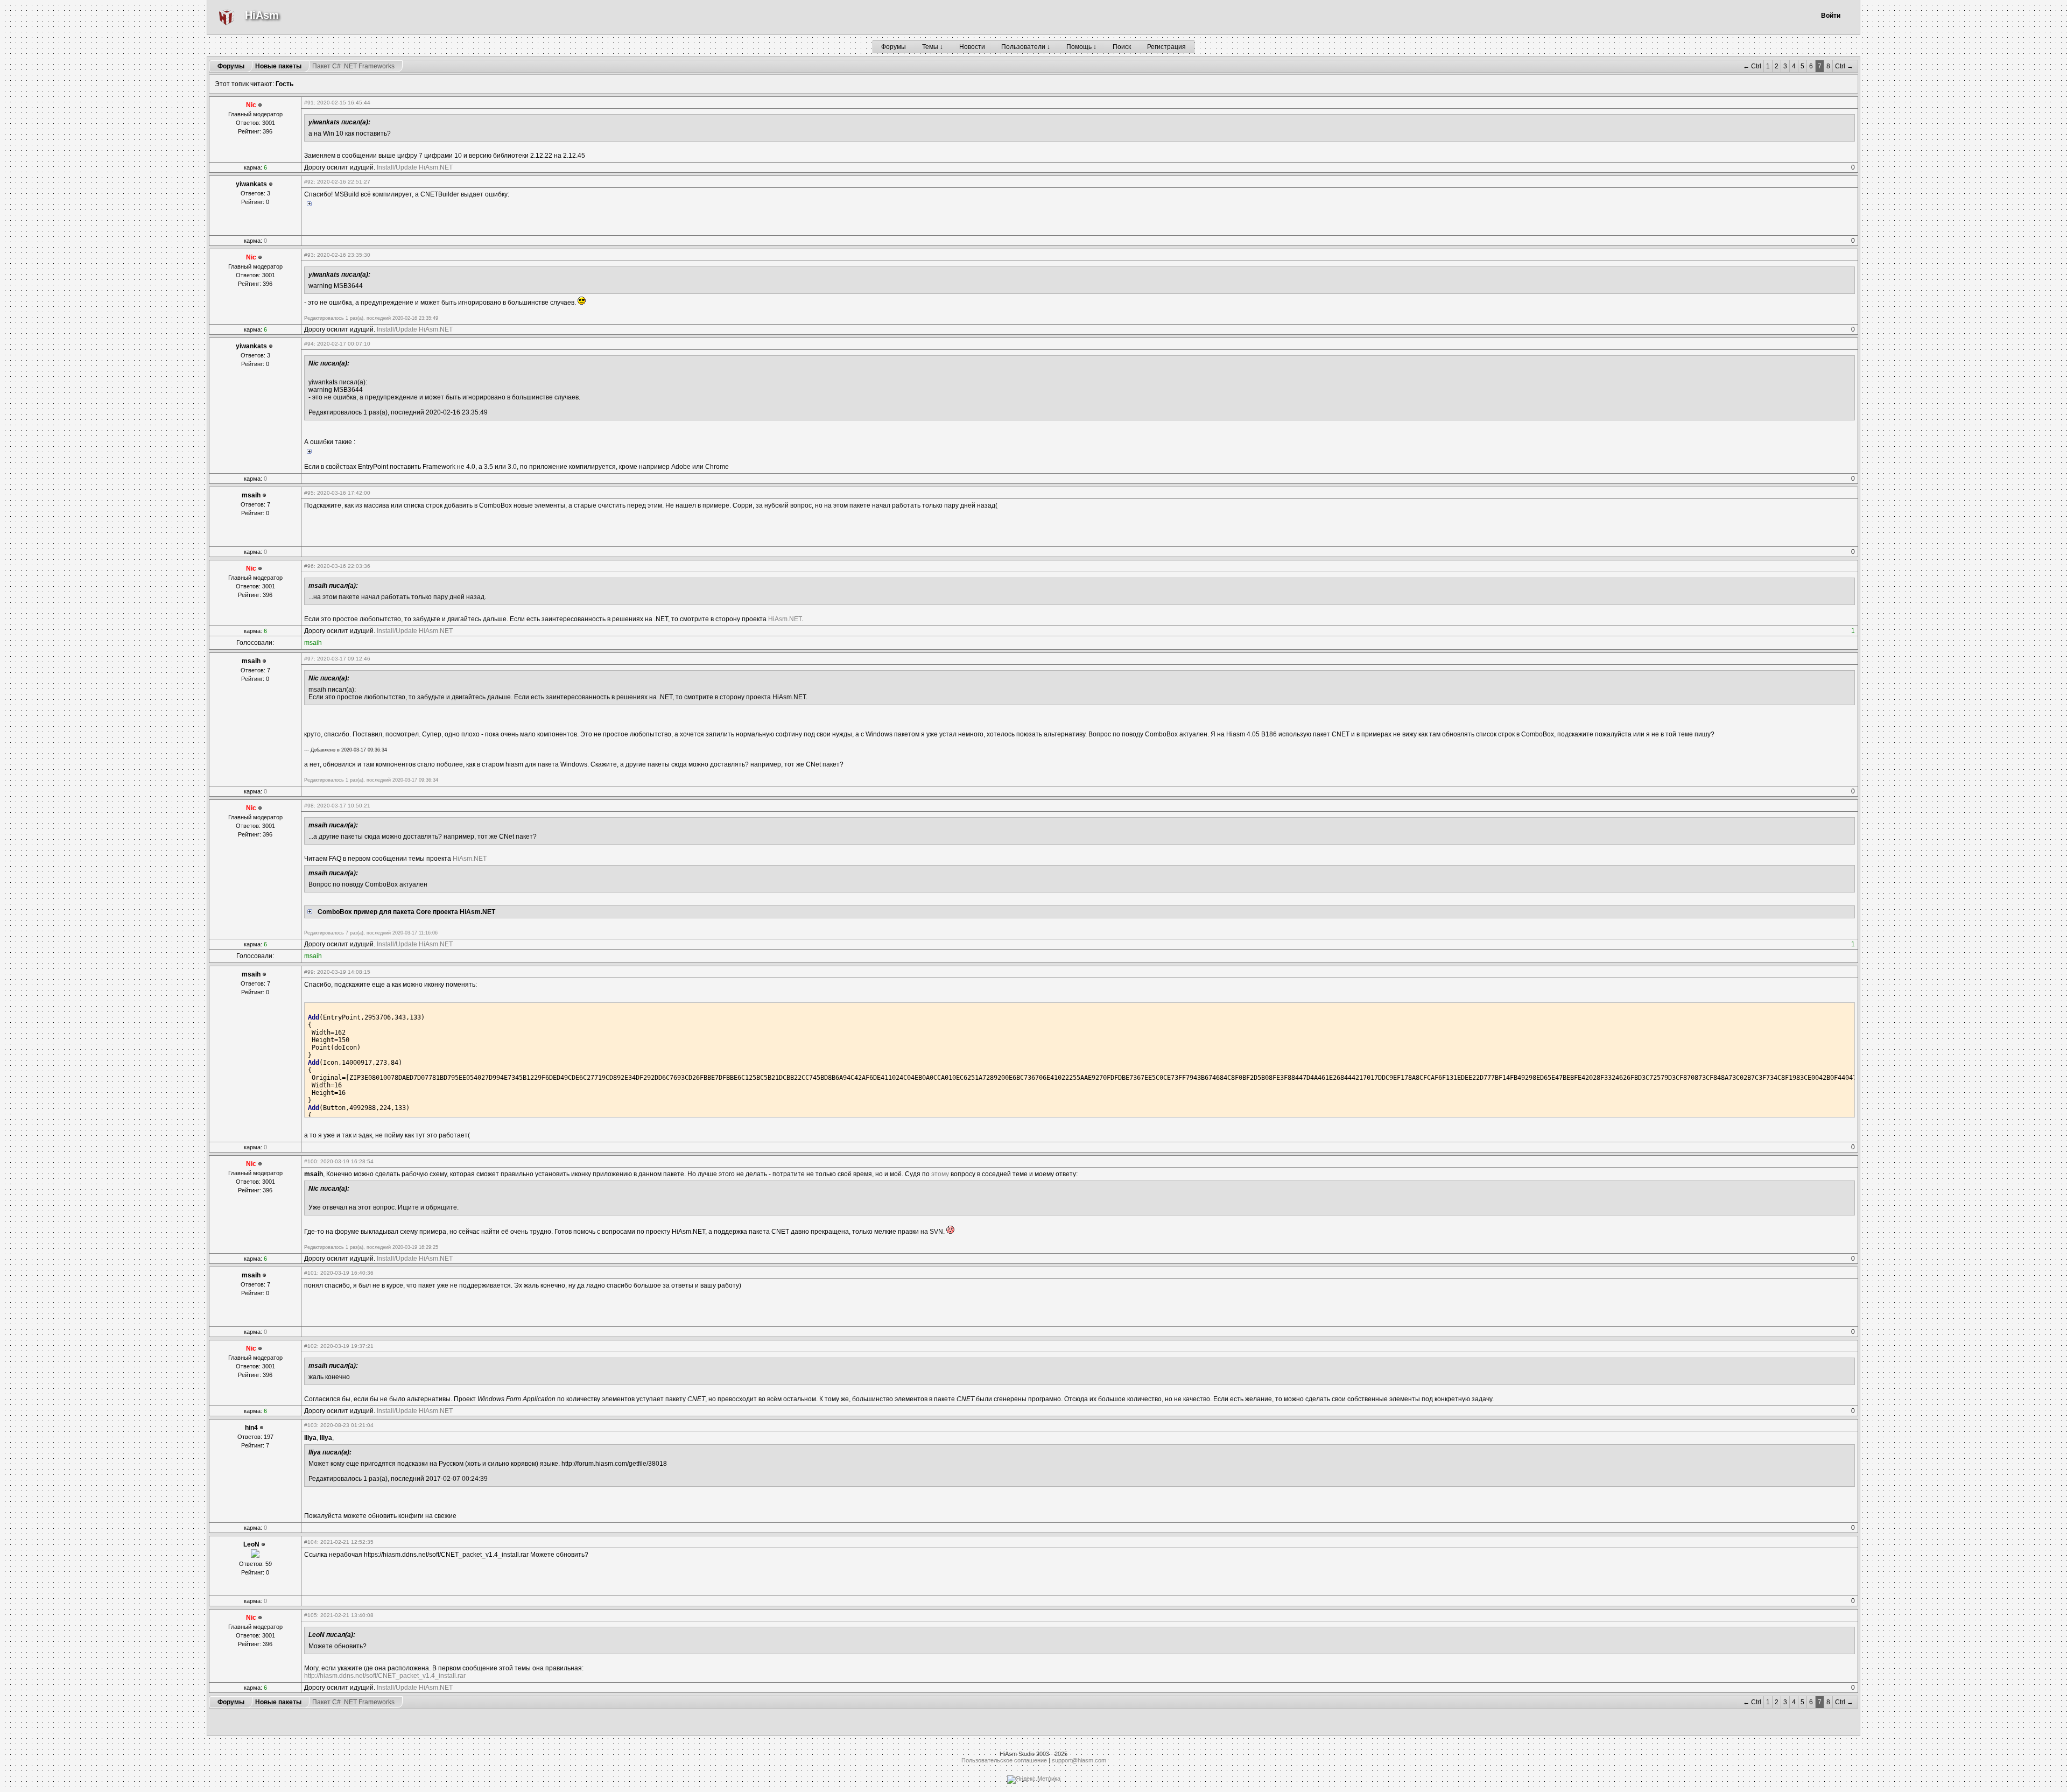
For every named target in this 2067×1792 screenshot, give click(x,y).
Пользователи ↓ (1026, 47)
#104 (311, 1542)
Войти (1831, 16)
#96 (309, 566)
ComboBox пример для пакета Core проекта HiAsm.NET (406, 912)
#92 (309, 182)
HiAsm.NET (785, 619)
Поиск (1122, 47)
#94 (309, 344)
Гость (284, 84)
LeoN (251, 1544)
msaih (251, 495)
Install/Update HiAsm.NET (415, 167)
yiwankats (251, 184)
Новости (972, 47)
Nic (251, 105)
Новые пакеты (278, 66)
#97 (309, 659)
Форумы (894, 47)
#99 (309, 972)
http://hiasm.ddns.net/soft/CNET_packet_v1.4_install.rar (385, 1676)
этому (940, 1174)
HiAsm (262, 15)
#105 (311, 1615)
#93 (309, 255)
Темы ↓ (933, 47)
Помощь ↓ (1081, 47)
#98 (309, 806)
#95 (309, 493)
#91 (309, 103)
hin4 (251, 1428)
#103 (311, 1425)
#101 (311, 1273)
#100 (311, 1161)
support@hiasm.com (1079, 1760)
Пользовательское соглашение (1004, 1760)
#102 (311, 1346)
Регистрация (1166, 47)
